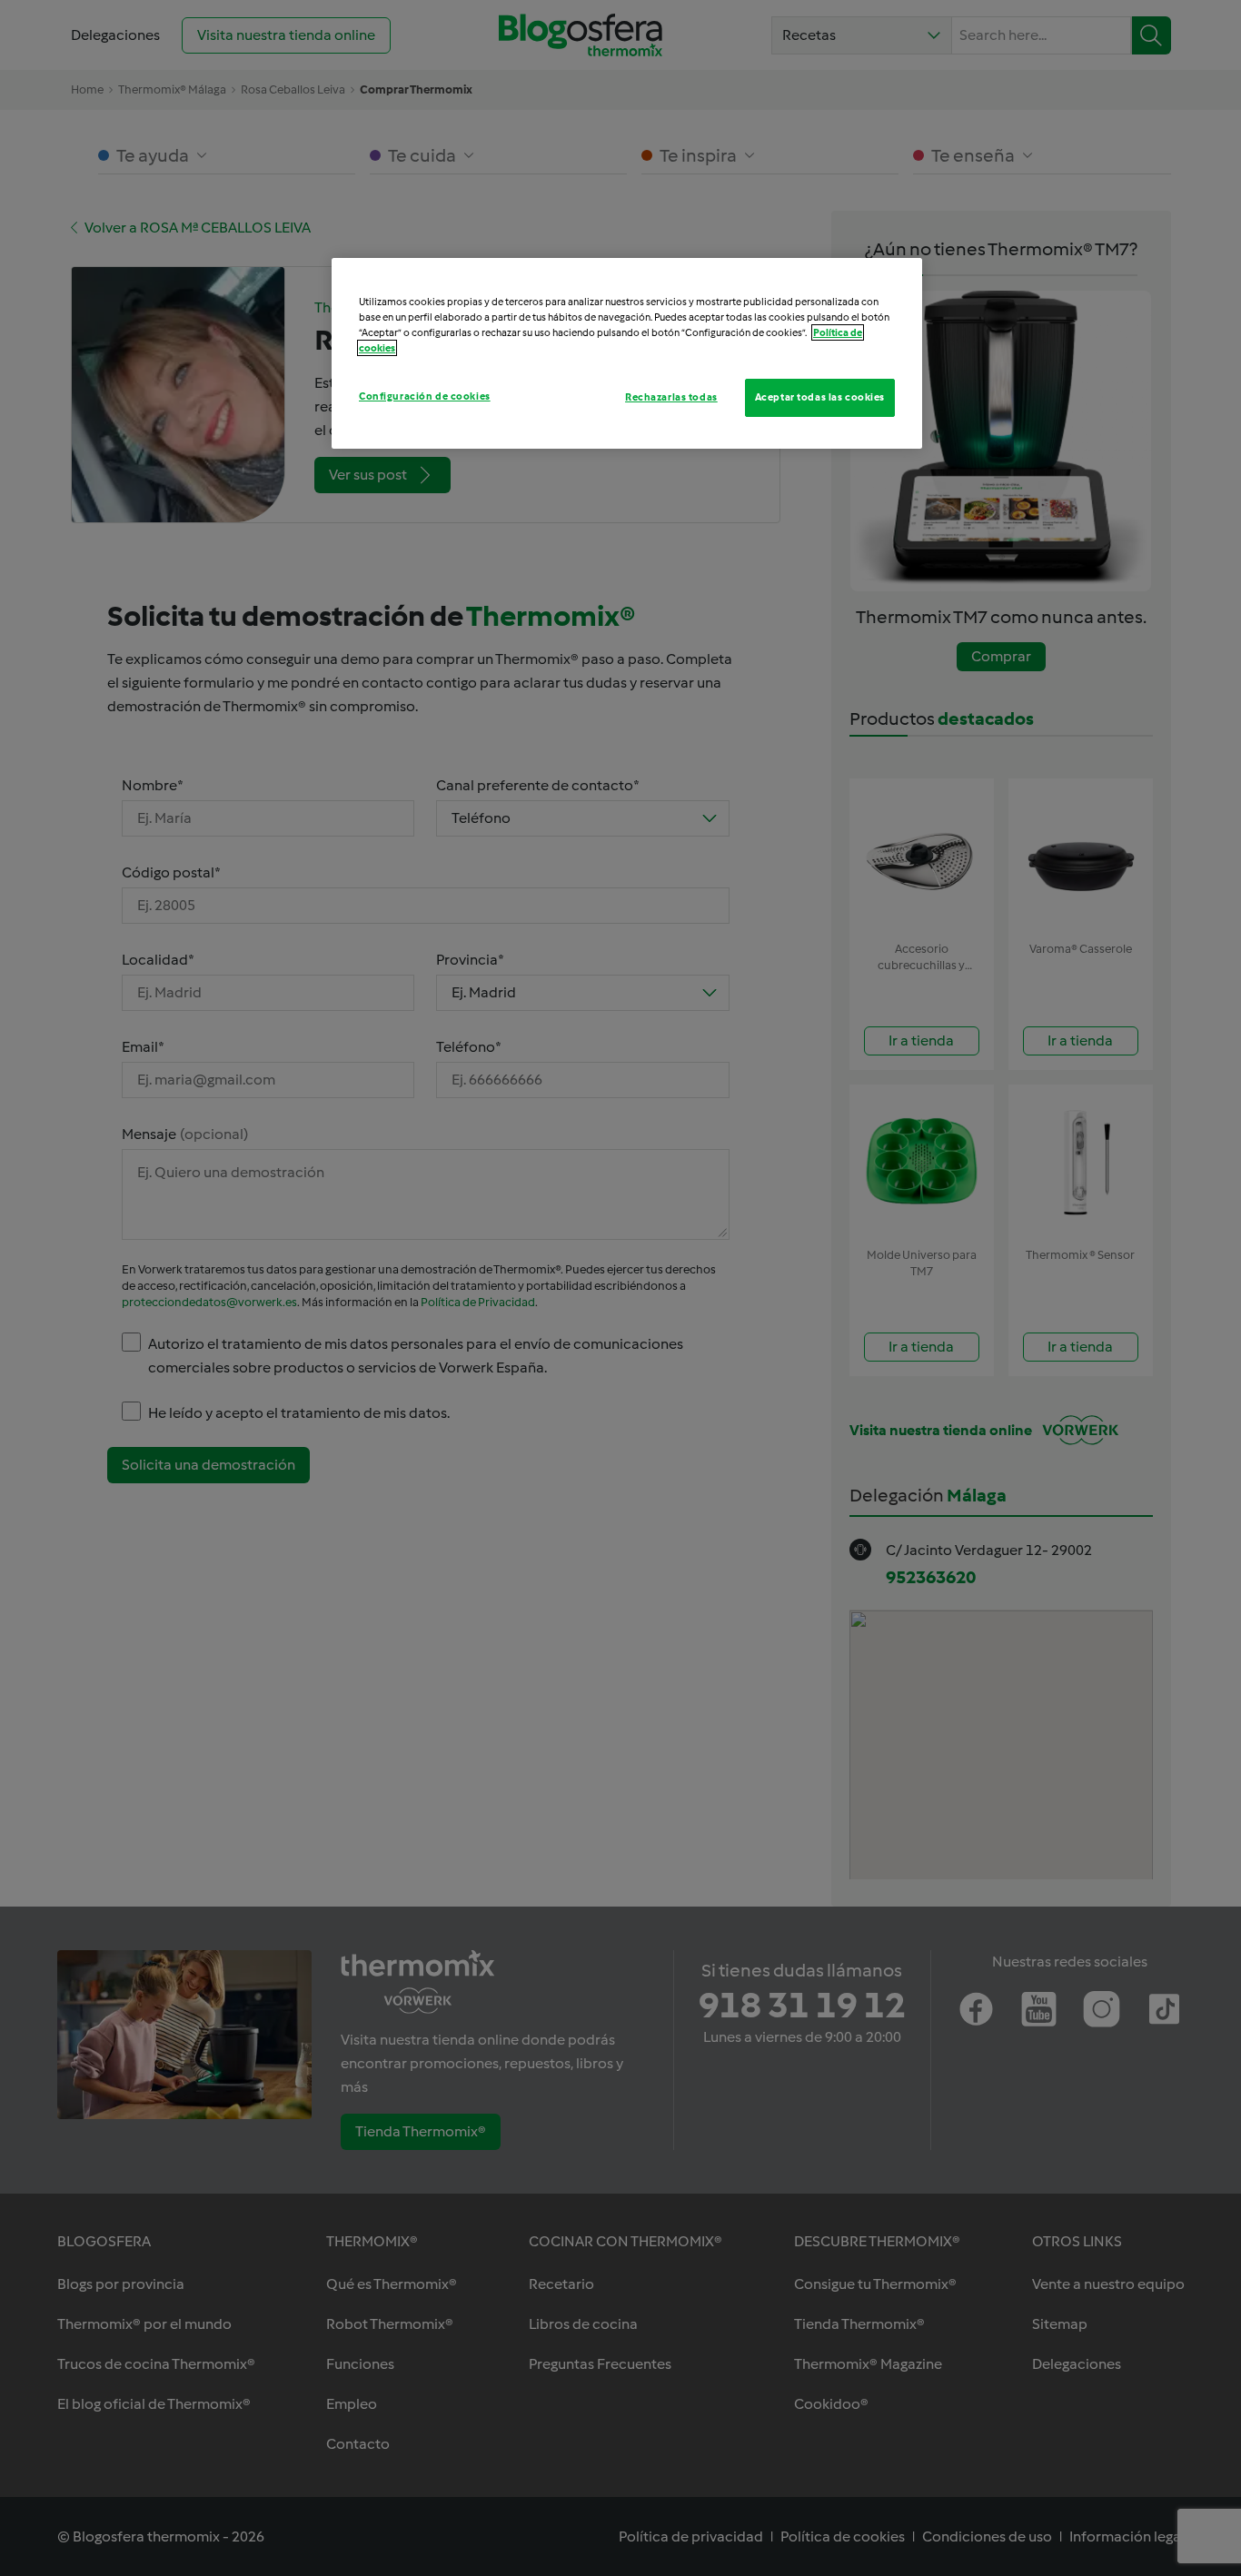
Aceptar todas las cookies (820, 397)
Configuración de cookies (425, 396)
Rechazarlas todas (671, 397)
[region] (627, 353)
